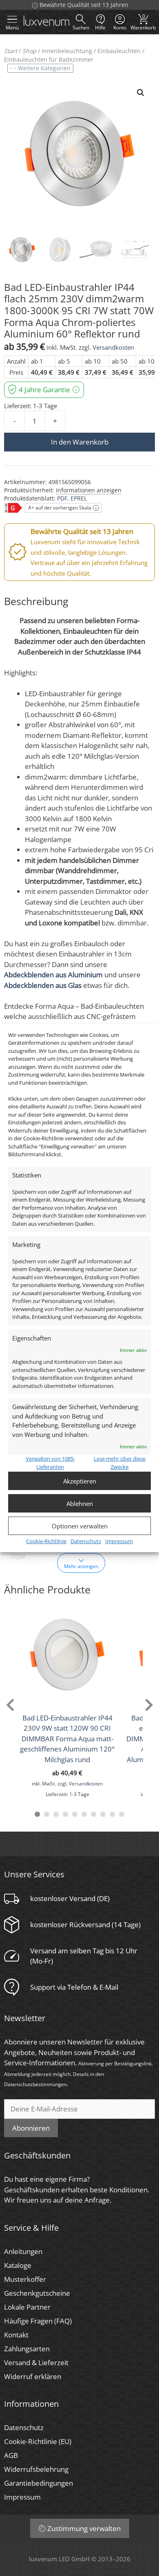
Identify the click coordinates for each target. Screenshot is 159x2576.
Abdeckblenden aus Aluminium (53, 975)
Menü (12, 28)
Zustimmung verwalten (84, 2528)
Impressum (119, 1541)
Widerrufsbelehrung (36, 2469)
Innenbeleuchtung (67, 51)
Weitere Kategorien (44, 68)
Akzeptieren (80, 1481)
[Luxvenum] (46, 22)
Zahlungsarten (27, 2349)
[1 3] (56, 1814)
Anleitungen (23, 2251)
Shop (29, 51)
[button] (141, 93)
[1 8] (103, 1814)
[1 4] (65, 1814)
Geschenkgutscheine (37, 2293)
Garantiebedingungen (39, 2483)
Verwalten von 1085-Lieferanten (50, 1463)
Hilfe (100, 28)
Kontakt (16, 2335)
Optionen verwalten (80, 1526)
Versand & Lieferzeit (36, 2363)
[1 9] (112, 1814)
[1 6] (84, 1814)
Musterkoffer (25, 2279)
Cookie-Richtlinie (46, 1541)
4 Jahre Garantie (44, 390)
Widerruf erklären (33, 2376)
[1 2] (47, 1814)
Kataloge (18, 2265)
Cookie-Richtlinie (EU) (38, 2441)
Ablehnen (80, 1504)
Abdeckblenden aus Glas (43, 985)
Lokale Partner (27, 2307)
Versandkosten (113, 347)
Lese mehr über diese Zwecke (120, 1463)
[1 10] (122, 1814)
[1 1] (37, 1814)
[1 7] (94, 1814)
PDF (62, 498)
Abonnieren (31, 2128)
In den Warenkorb (80, 442)
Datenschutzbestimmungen (35, 2084)
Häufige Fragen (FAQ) (38, 2321)
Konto (120, 28)
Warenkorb (143, 22)
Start (11, 51)
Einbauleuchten (119, 51)
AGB (11, 2455)
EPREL (79, 498)
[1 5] (75, 1814)
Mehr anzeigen (81, 1566)
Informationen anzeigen (89, 490)
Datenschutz (86, 1541)
